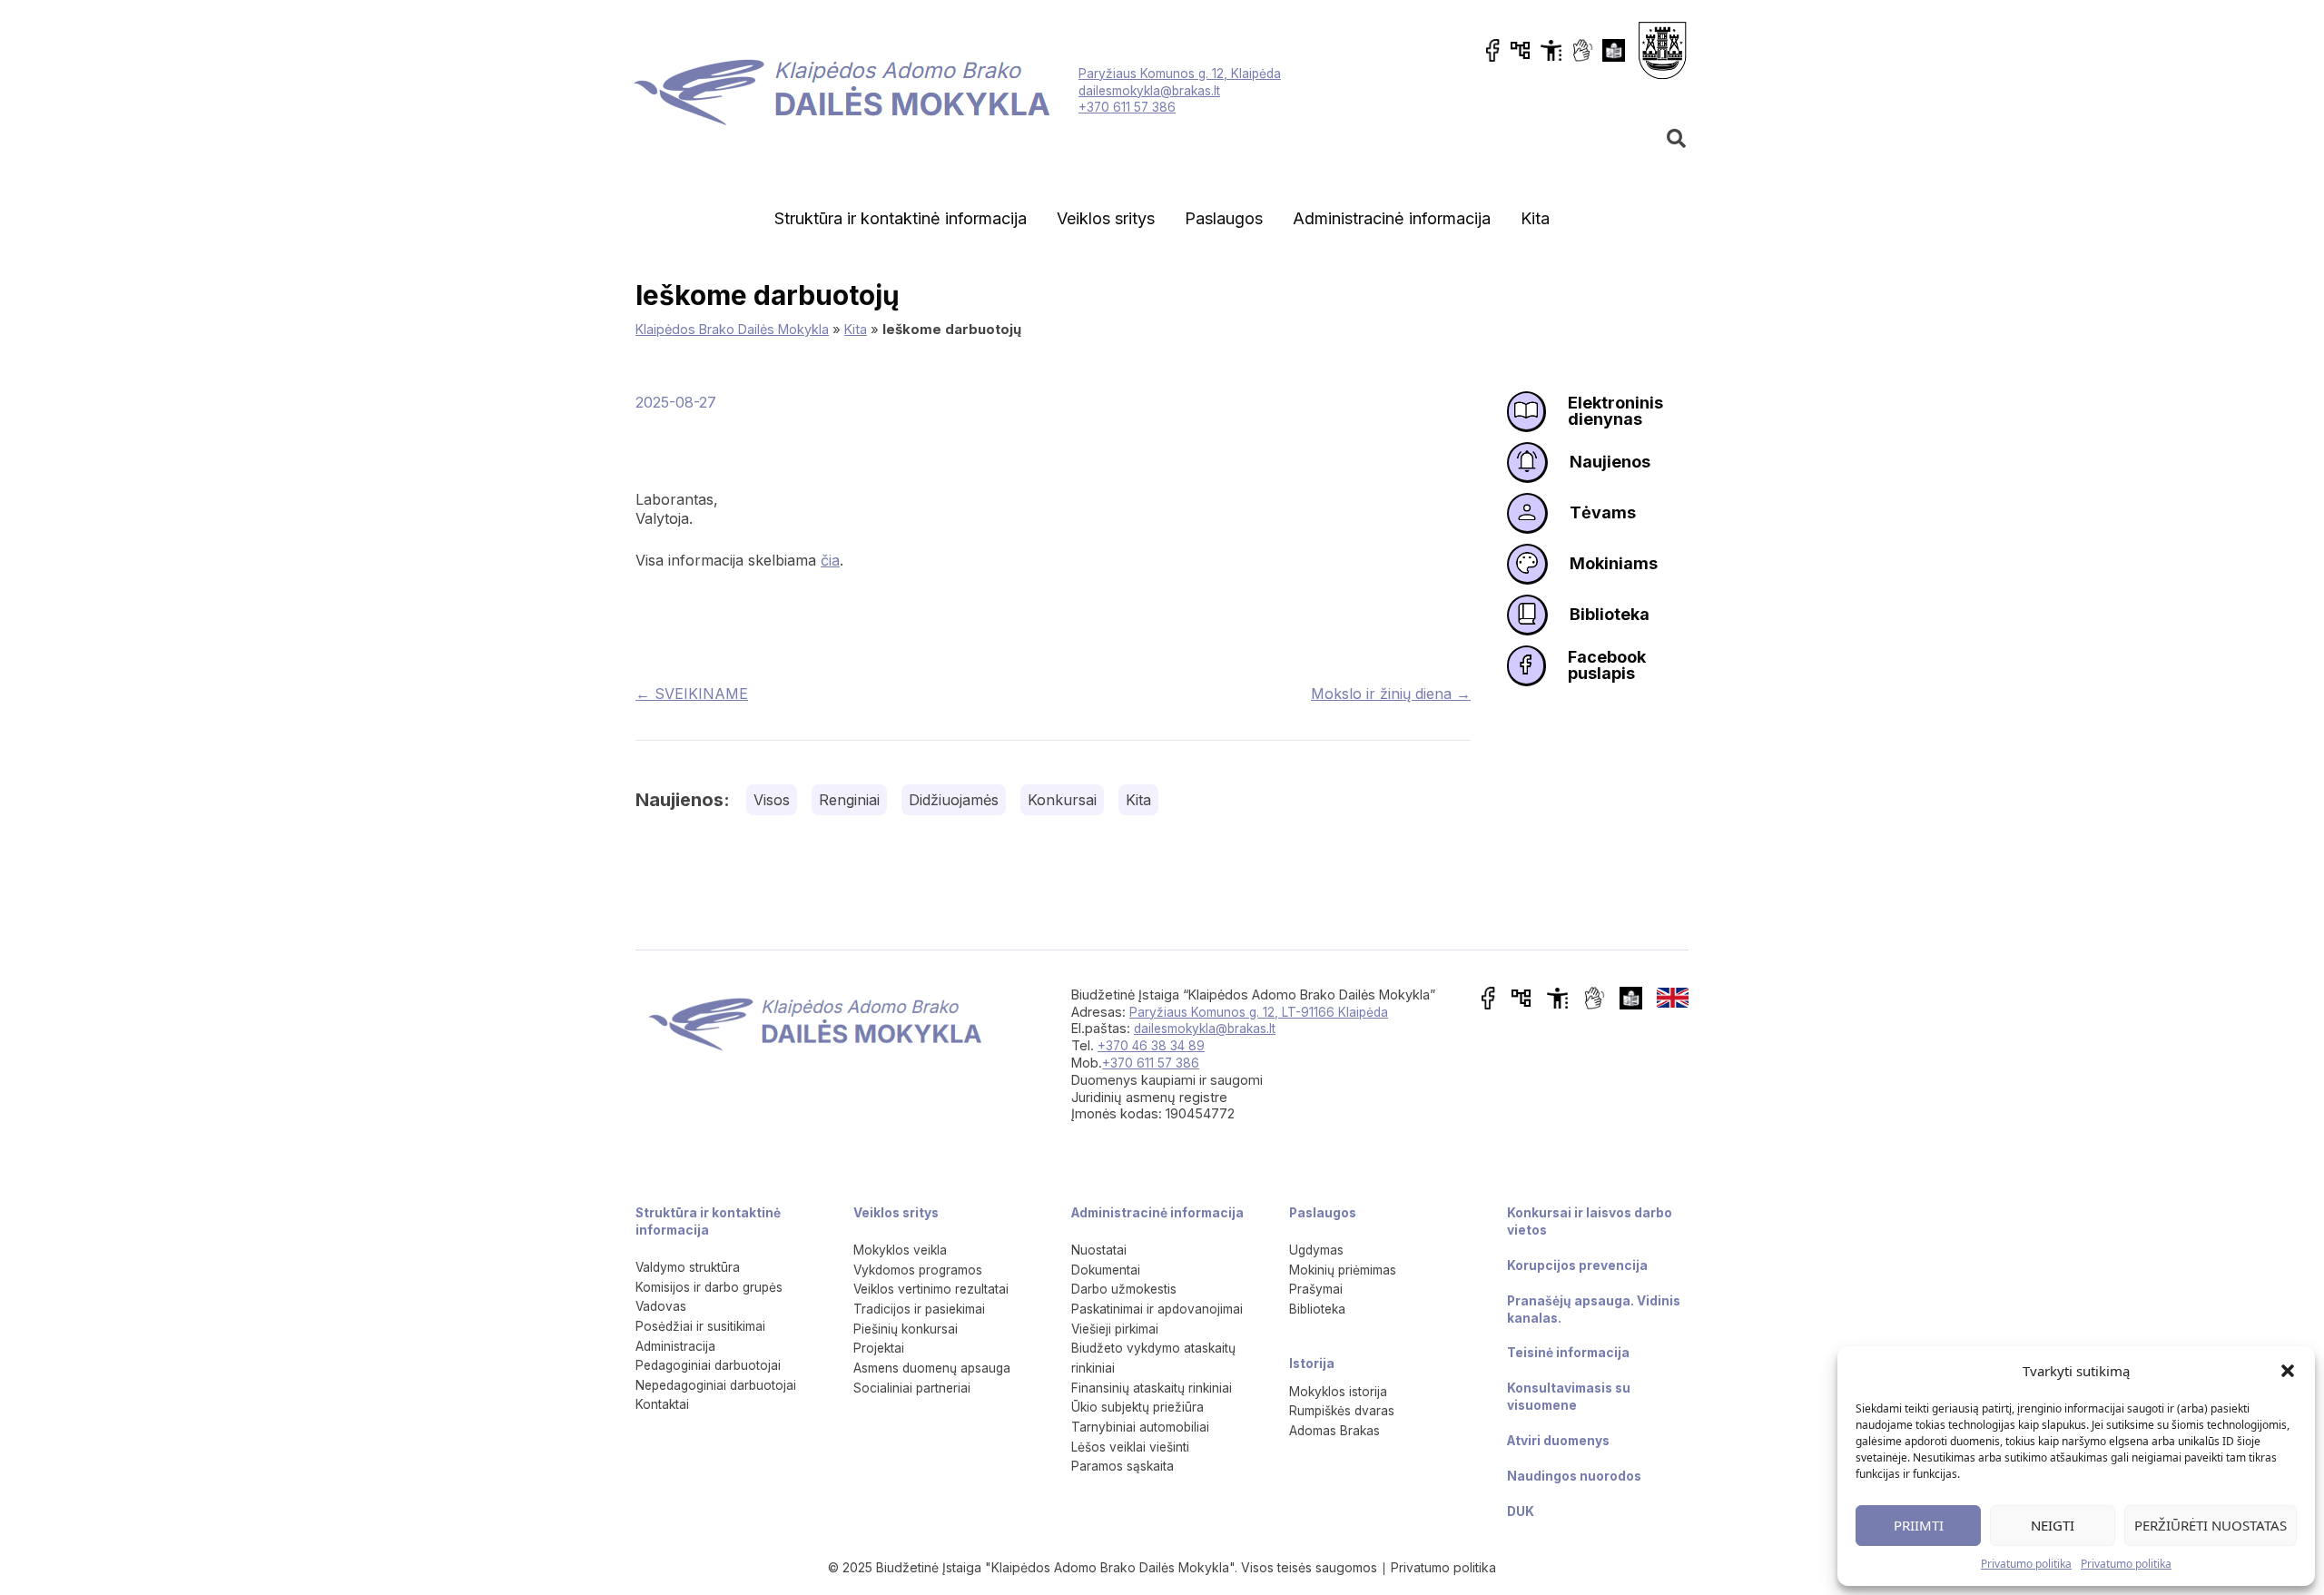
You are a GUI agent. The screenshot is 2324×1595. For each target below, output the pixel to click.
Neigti (2053, 1525)
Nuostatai (1099, 1250)
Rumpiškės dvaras (1342, 1411)
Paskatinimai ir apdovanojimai (1157, 1309)
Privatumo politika (2026, 1564)
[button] (2288, 1371)
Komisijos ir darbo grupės (709, 1287)
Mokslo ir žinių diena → (1391, 694)
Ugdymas (1316, 1250)
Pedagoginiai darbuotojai (708, 1365)
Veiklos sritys (1106, 218)
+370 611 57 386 (1127, 107)
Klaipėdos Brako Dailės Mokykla (732, 329)
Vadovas (661, 1306)
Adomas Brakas (1334, 1431)
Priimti (1919, 1525)
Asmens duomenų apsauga (932, 1368)
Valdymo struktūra (688, 1267)
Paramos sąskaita (1123, 1466)
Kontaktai (662, 1404)
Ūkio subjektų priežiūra (1137, 1407)
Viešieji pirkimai (1115, 1329)
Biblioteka (1317, 1309)
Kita (1535, 218)
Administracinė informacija (1392, 218)
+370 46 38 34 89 (1151, 1046)
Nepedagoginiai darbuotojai (716, 1385)
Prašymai (1316, 1289)
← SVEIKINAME (692, 694)
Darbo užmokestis (1124, 1289)
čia (830, 560)
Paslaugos (1224, 218)
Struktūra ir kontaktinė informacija (901, 218)
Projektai (879, 1348)
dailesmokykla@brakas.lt (1149, 91)
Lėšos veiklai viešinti (1130, 1447)
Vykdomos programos (918, 1270)
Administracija (675, 1346)
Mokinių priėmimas (1343, 1270)
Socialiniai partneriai (912, 1388)
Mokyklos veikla (900, 1250)
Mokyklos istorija (1338, 1392)
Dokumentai (1106, 1270)
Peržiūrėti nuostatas (2211, 1525)
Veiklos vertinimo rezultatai (931, 1289)
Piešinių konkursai (906, 1329)
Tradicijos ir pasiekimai (919, 1309)
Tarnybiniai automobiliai (1140, 1427)
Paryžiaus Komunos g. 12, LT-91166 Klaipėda (1259, 1012)
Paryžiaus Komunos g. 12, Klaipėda (1180, 74)
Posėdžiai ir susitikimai (700, 1326)
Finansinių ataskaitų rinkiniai (1152, 1388)
